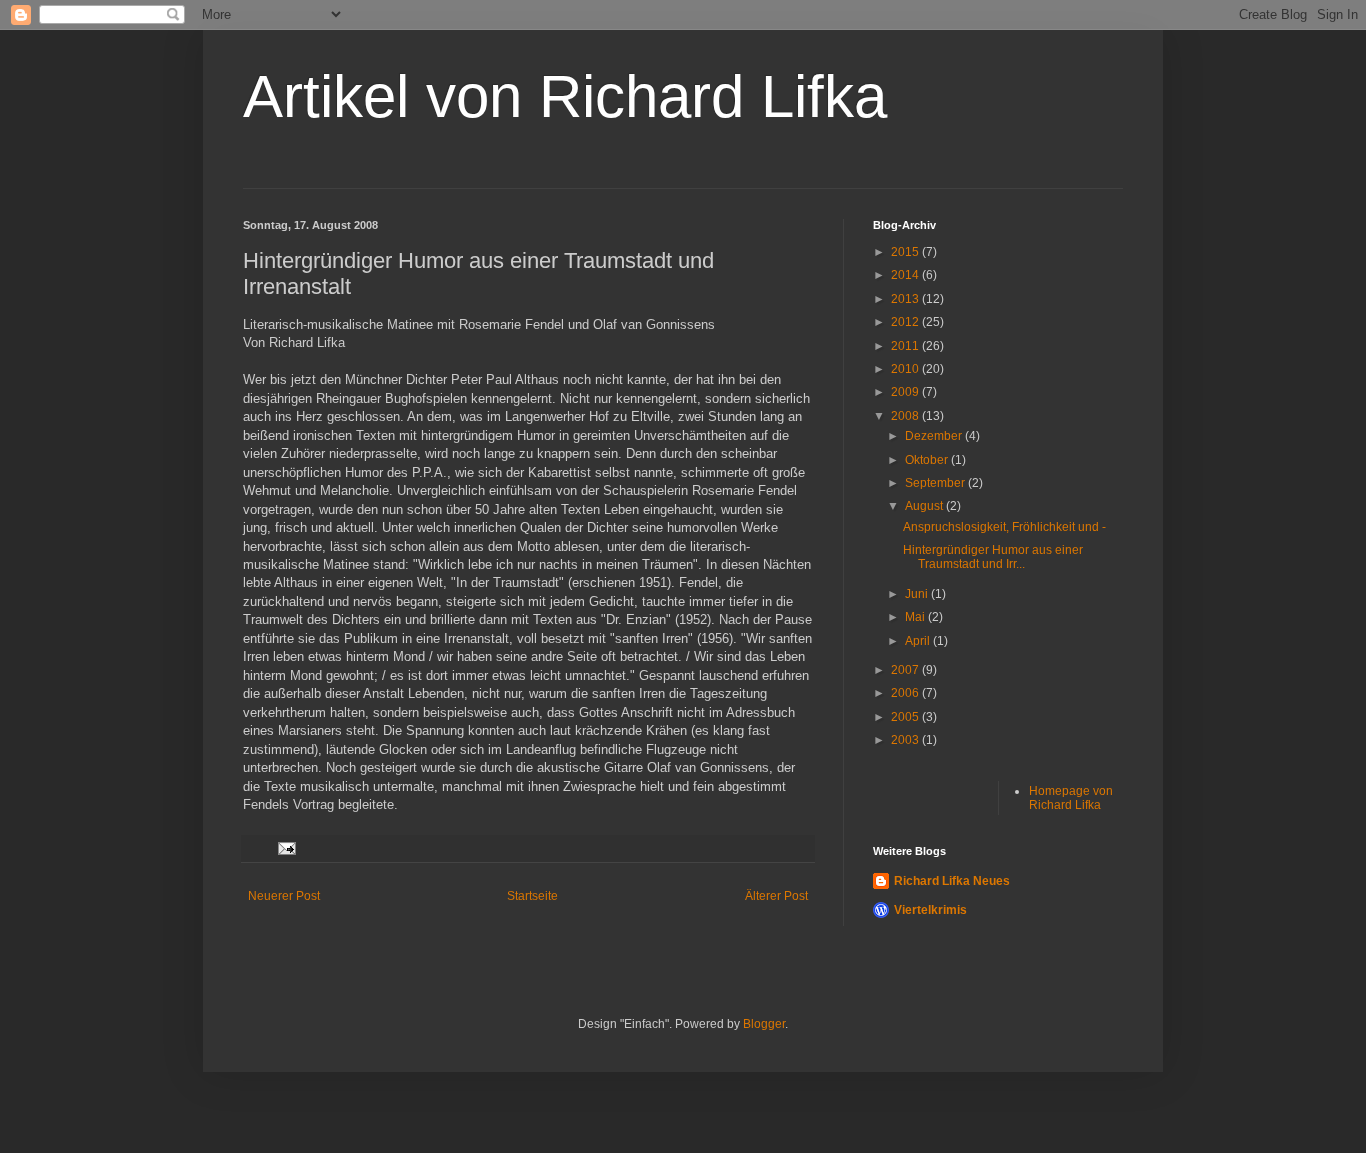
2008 (906, 416)
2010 (906, 369)
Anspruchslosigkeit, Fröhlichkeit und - (1004, 527)
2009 (906, 392)
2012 (906, 322)
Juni (918, 594)
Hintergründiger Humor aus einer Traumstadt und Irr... (993, 557)
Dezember (935, 436)
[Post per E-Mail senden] (286, 848)
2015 (906, 252)
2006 (906, 693)
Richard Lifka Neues (952, 881)
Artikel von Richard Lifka (565, 96)
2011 (906, 346)
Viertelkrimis (930, 910)
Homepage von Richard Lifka (1071, 798)
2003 (906, 740)
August (925, 506)
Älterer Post (776, 896)
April (919, 641)
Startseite (532, 896)
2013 (906, 299)
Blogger (764, 1024)
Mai (916, 617)
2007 (906, 670)
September (936, 483)
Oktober (928, 460)
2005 (906, 717)
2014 (906, 275)
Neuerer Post (284, 896)
